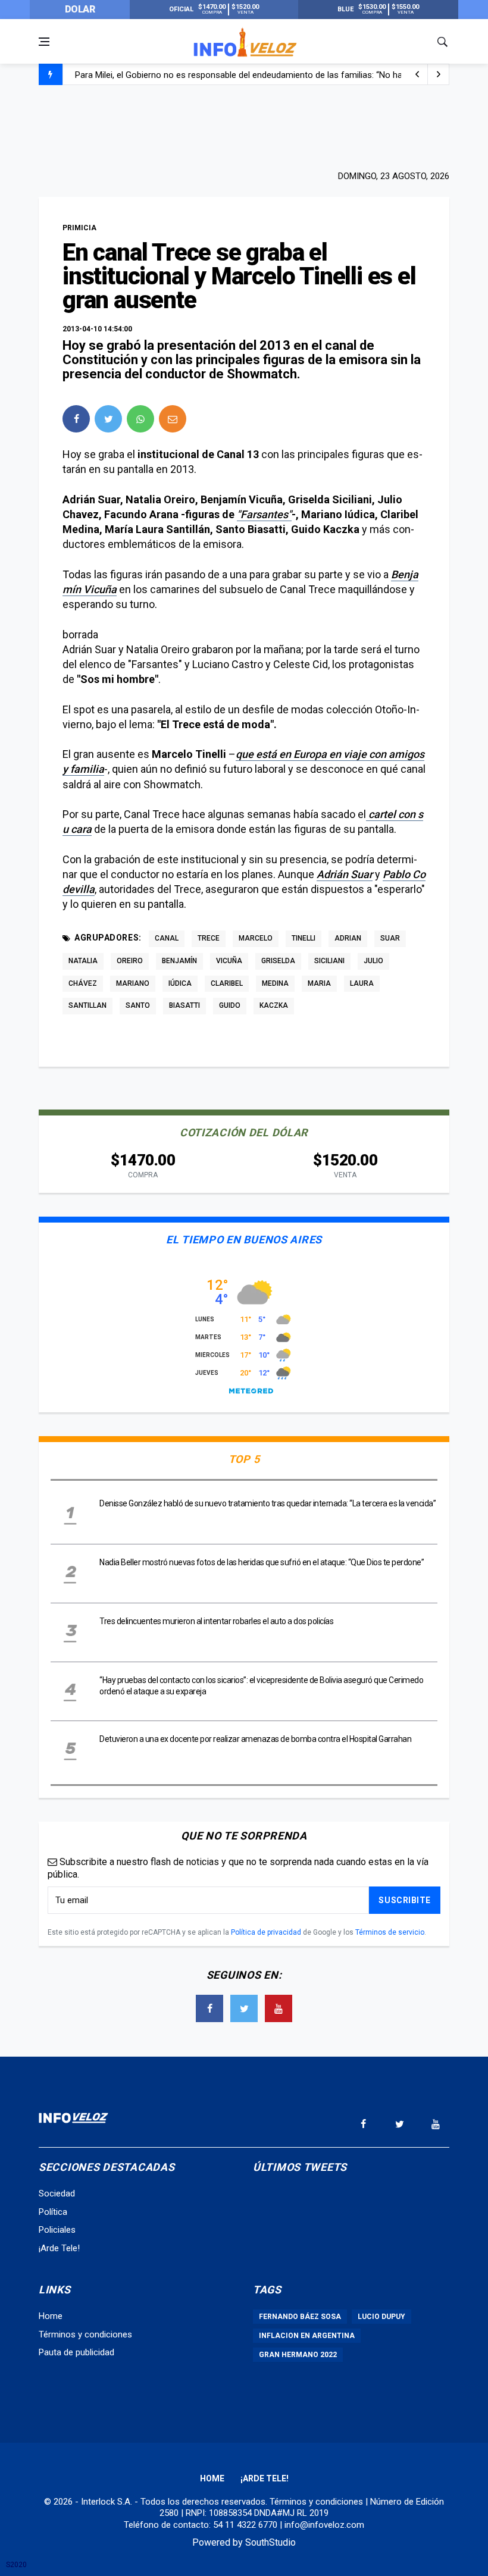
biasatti (184, 1005)
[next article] (417, 74)
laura (362, 983)
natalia (83, 961)
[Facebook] (209, 2008)
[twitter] (108, 419)
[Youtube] (279, 2008)
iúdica (180, 983)
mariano (133, 983)
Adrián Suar (345, 874)
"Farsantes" (264, 514)
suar (390, 938)
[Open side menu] (44, 42)
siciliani (329, 961)
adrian (348, 938)
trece (209, 938)
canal (167, 938)
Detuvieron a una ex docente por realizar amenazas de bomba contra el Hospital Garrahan (255, 1739)
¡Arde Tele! (59, 2248)
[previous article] (439, 74)
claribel (227, 983)
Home (51, 2316)
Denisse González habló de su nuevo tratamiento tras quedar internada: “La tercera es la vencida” (268, 1503)
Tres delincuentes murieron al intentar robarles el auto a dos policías (217, 1621)
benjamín (179, 961)
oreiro (130, 961)
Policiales (57, 2230)
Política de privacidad (266, 1932)
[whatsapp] (140, 419)
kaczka (274, 1005)
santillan (87, 1005)
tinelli (304, 938)
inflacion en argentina (307, 2336)
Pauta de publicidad (76, 2352)
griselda (278, 961)
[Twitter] (244, 2008)
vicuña (229, 961)
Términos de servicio (390, 1932)
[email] (173, 419)
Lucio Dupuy (381, 2317)
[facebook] (76, 419)
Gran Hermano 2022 (298, 2355)
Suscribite (405, 1900)
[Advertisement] (244, 126)
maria (319, 983)
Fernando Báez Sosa (300, 2317)
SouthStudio (270, 2542)
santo (138, 1005)
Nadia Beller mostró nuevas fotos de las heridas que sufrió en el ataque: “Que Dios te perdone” (262, 1562)
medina (275, 983)
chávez (83, 983)
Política (53, 2212)
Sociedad (57, 2193)
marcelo (256, 938)
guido (230, 1005)
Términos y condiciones (85, 2334)
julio (373, 961)
